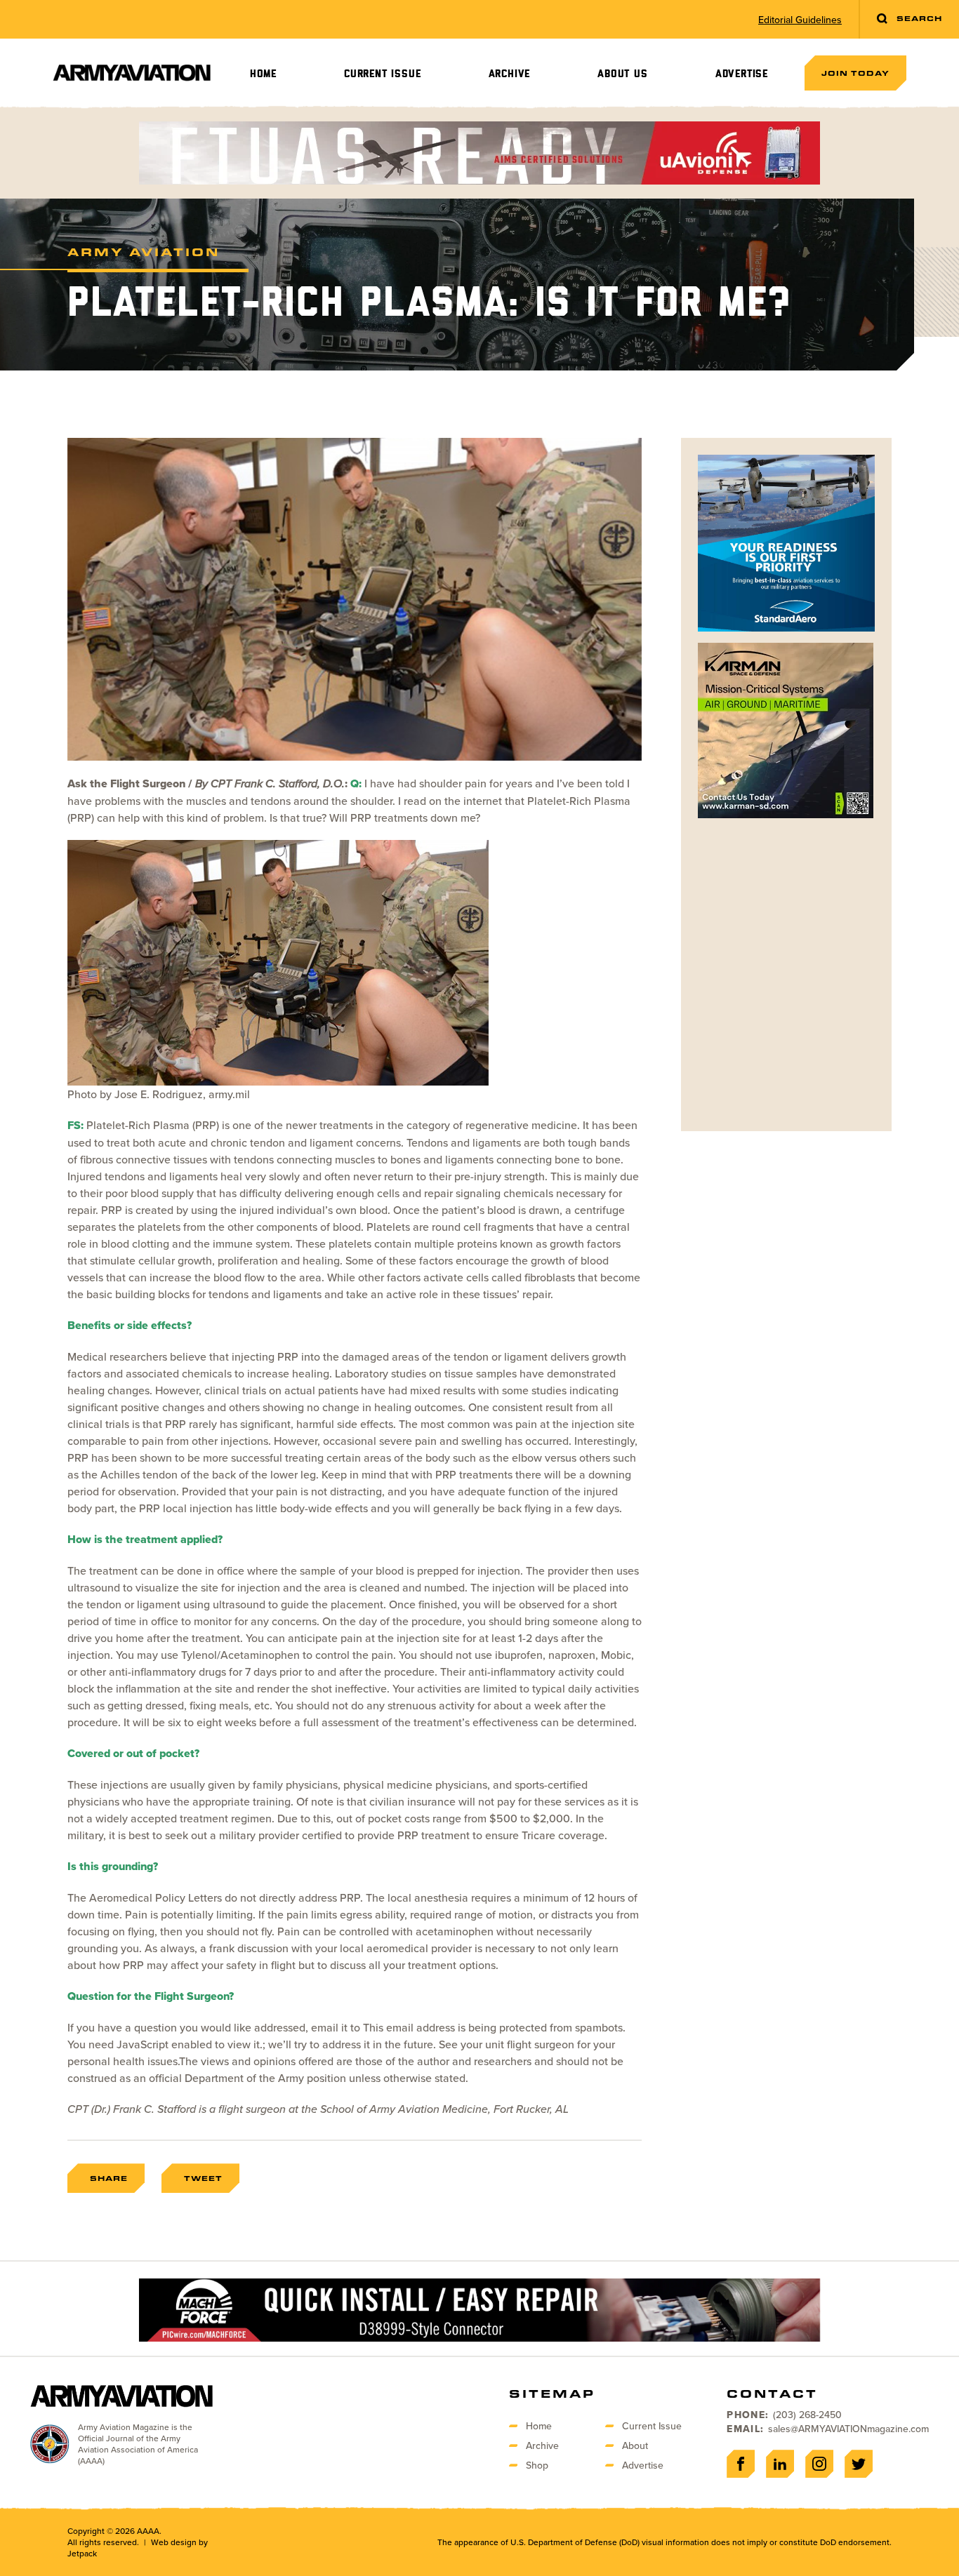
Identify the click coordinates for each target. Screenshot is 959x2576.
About (635, 2445)
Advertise (742, 74)
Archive (510, 74)
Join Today (855, 73)
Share (109, 2178)
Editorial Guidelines (800, 20)
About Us (622, 74)
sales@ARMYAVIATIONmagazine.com (848, 2429)
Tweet (203, 2178)
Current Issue (382, 74)
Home (263, 74)
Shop (537, 2465)
